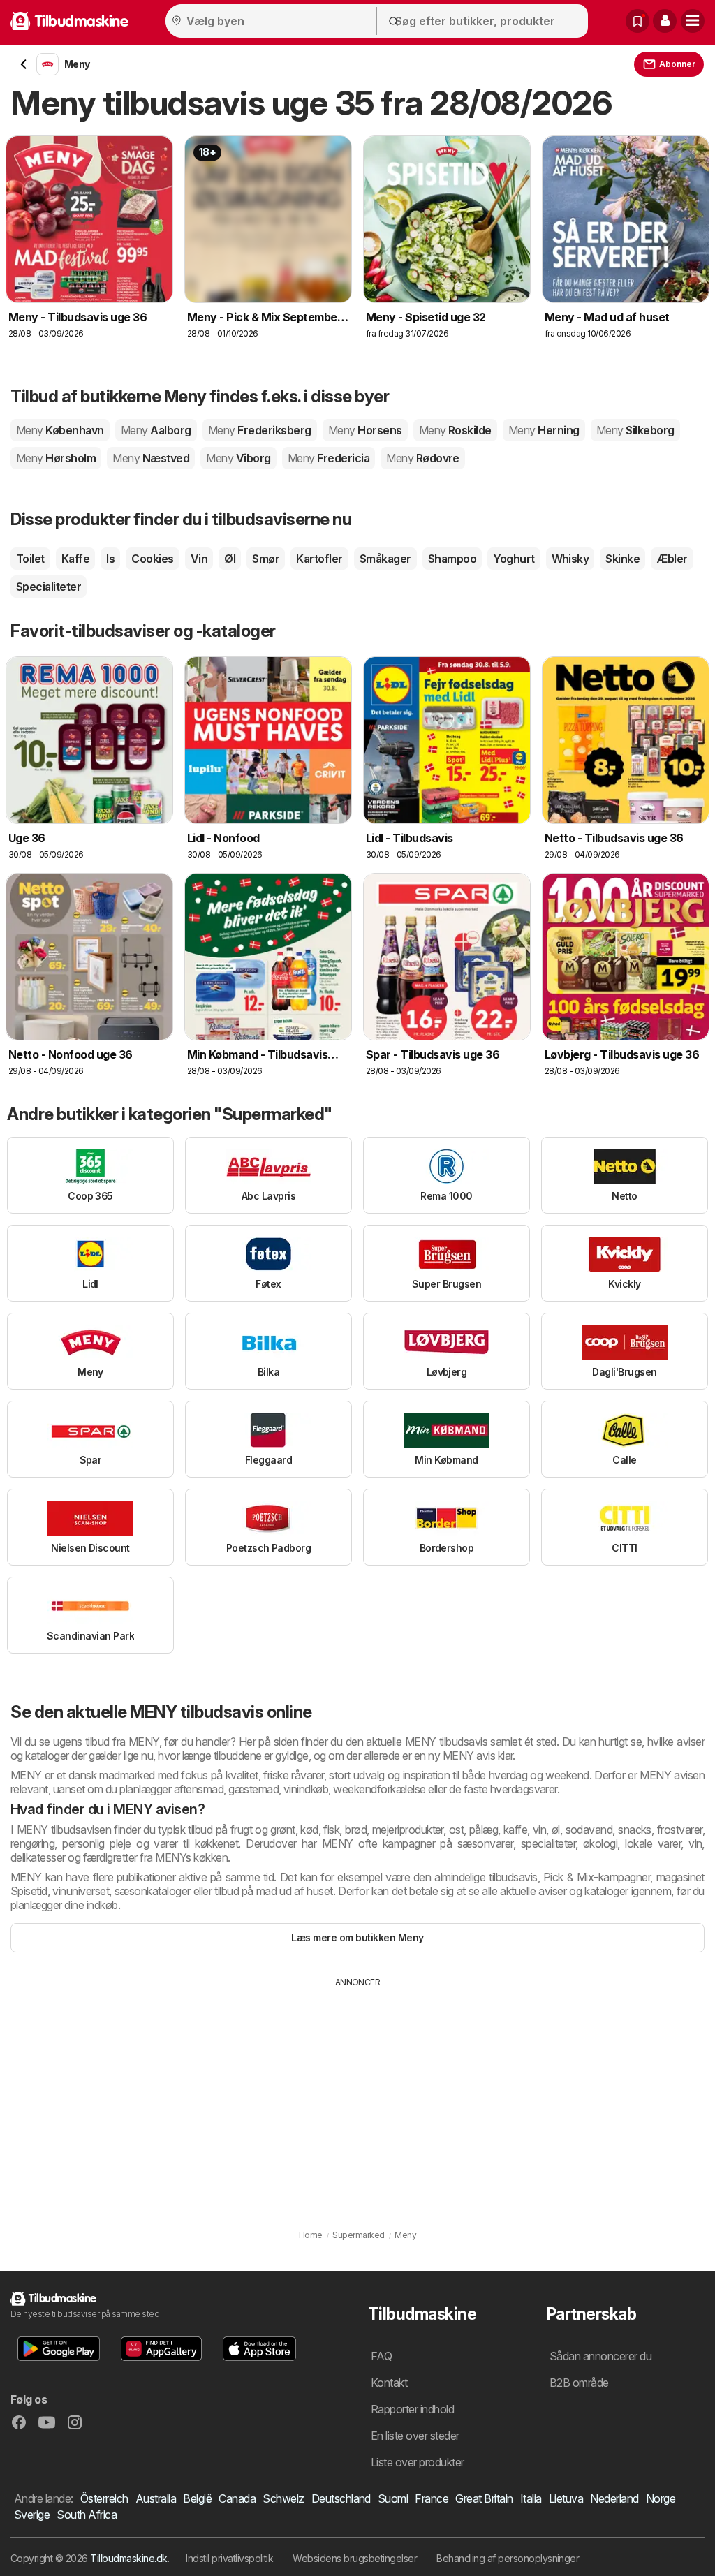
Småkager (385, 559)
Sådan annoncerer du (600, 2356)
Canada (237, 2498)
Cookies (152, 559)
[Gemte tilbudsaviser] (637, 21)
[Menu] (693, 21)
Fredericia (329, 458)
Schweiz (283, 2498)
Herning (544, 430)
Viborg (238, 458)
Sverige (32, 2515)
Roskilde (455, 430)
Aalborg (156, 430)
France (432, 2498)
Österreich (104, 2498)
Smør (266, 559)
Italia (531, 2498)
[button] (665, 21)
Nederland (614, 2498)
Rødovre (423, 458)
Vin (199, 559)
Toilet (30, 559)
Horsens (365, 430)
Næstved (151, 458)
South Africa (87, 2515)
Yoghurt (514, 559)
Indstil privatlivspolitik (229, 2558)
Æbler (672, 559)
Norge (661, 2498)
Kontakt (389, 2383)
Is (110, 559)
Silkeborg (635, 430)
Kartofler (319, 559)
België (197, 2498)
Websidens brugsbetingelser (355, 2558)
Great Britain (484, 2498)
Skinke (622, 559)
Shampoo (452, 559)
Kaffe (75, 559)
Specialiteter (49, 587)
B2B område (579, 2383)
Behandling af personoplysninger (508, 2558)
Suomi (393, 2498)
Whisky (570, 559)
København (60, 430)
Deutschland (341, 2498)
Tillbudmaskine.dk (128, 2558)
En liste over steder (415, 2436)
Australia (156, 2498)
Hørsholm (56, 458)
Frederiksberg (260, 430)
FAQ (381, 2356)
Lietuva (566, 2498)
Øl (230, 559)
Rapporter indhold (412, 2409)
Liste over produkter (418, 2462)
